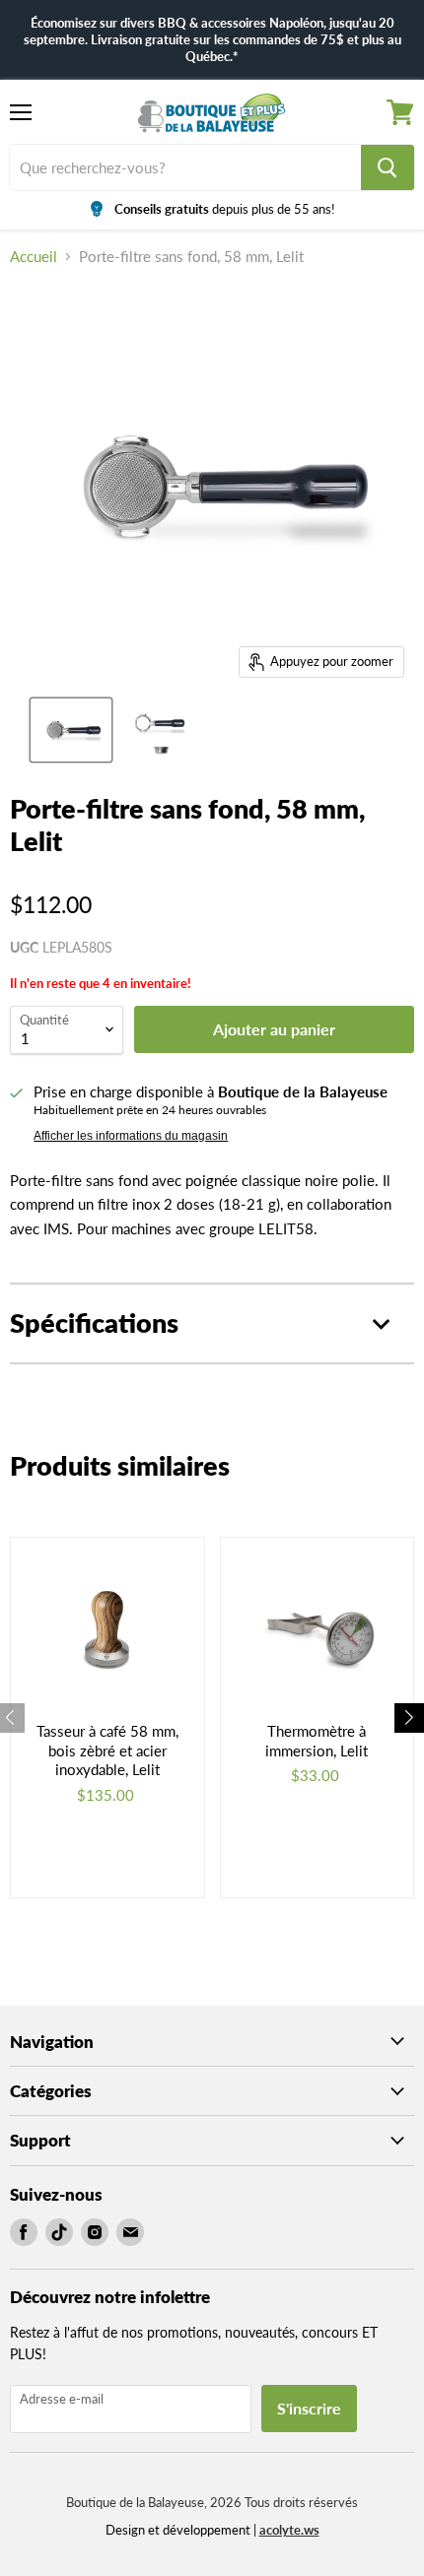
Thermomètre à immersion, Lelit (317, 1741)
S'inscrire (309, 2408)
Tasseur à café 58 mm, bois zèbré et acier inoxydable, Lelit (107, 1750)
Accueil (34, 257)
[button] (409, 1718)
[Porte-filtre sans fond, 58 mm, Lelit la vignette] (71, 730)
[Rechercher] (388, 167)
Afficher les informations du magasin (131, 1136)
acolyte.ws (289, 2530)
